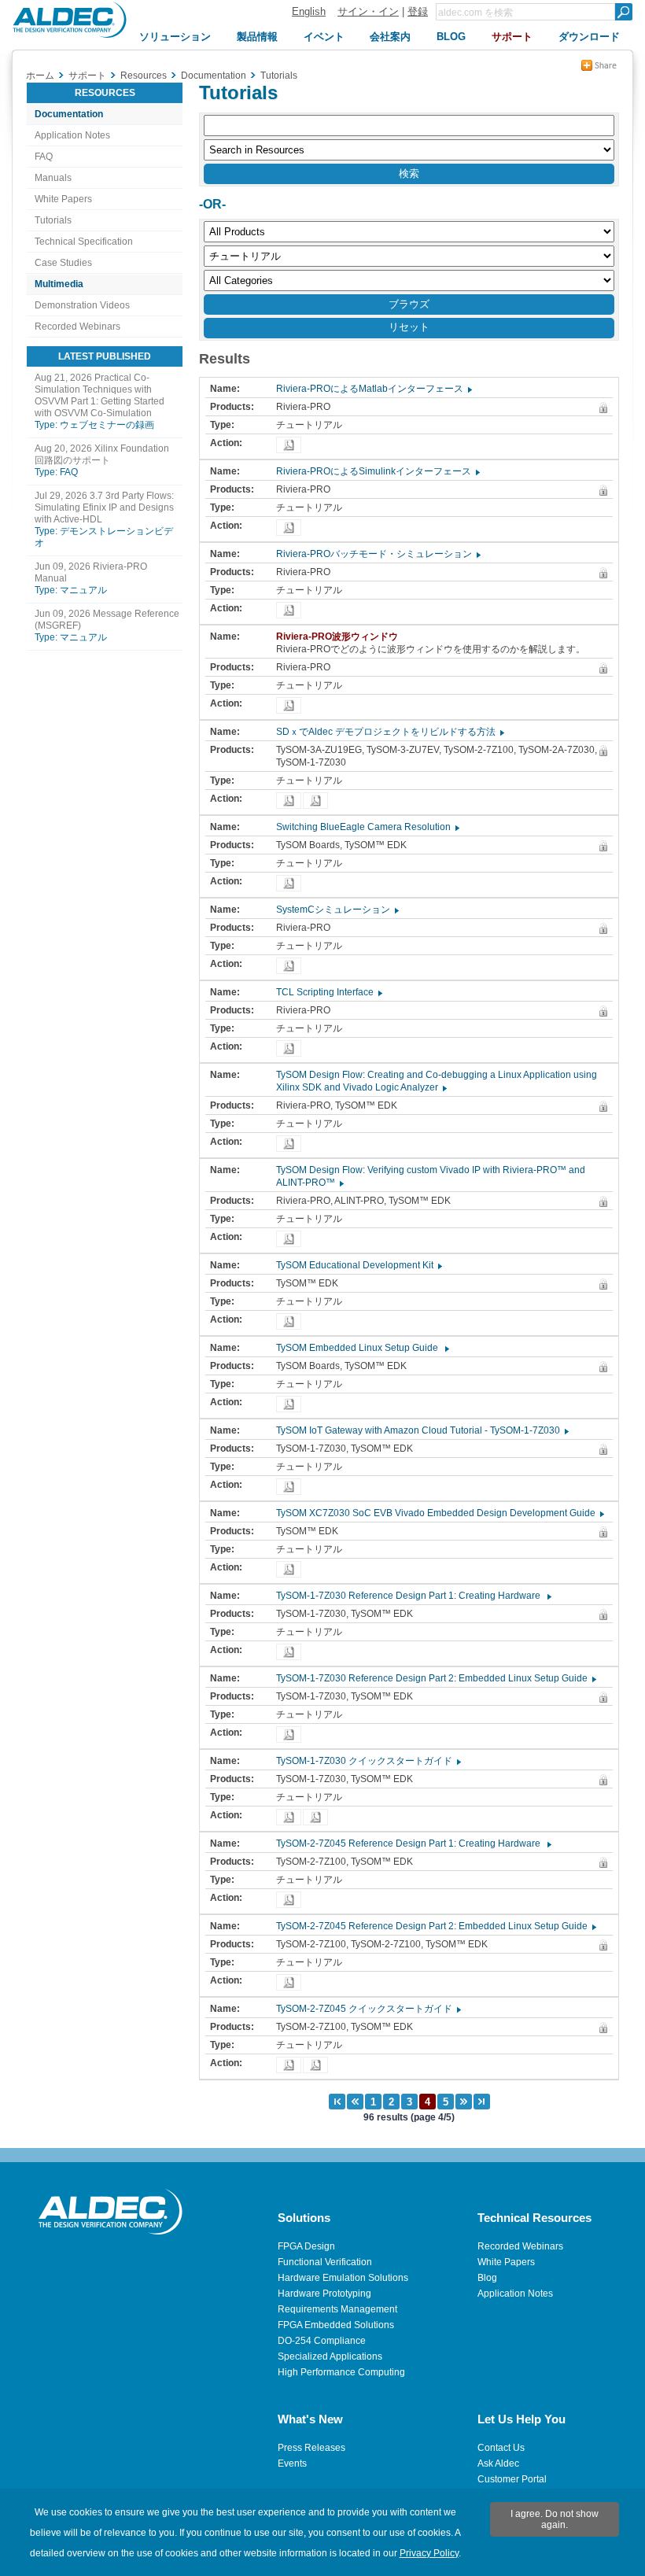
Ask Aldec (498, 2463)
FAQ (44, 157)
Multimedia (59, 284)
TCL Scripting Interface (328, 992)
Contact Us (501, 2448)
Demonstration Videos (82, 305)
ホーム (40, 76)
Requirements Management (337, 2309)
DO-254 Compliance (322, 2341)
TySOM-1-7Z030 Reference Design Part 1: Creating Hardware (413, 1596)
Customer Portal (512, 2479)
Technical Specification (84, 242)
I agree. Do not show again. (555, 2519)
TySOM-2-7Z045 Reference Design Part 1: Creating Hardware (413, 1843)
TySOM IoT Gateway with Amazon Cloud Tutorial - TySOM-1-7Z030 (422, 1430)
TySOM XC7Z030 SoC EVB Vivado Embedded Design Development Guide (439, 1513)
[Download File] (289, 445)
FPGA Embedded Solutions (336, 2325)
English (309, 11)
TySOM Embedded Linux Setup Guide (362, 1348)
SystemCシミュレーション (337, 910)
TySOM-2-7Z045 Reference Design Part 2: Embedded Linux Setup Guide (435, 1926)
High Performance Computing (341, 2372)
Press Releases (311, 2448)
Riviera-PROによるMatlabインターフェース (373, 389)
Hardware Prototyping (324, 2294)
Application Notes (72, 135)
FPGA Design (306, 2246)
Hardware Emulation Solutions (343, 2278)
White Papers (63, 199)
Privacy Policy (429, 2553)
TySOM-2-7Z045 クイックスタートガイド (368, 2009)
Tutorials (53, 220)
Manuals (53, 178)
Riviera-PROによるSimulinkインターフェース (377, 471)
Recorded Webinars (77, 327)
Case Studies (63, 263)
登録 (418, 11)
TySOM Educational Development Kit (358, 1265)
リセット (409, 327)
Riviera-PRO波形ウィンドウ (341, 637)
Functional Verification (325, 2262)
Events (292, 2463)
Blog (487, 2278)
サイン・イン (368, 11)
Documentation (69, 114)
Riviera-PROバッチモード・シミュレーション (378, 554)
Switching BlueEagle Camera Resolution (367, 827)
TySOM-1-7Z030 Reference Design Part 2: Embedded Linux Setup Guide (435, 1678)
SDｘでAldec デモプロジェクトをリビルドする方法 (389, 732)
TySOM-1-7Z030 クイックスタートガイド (368, 1761)
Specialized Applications (330, 2356)
